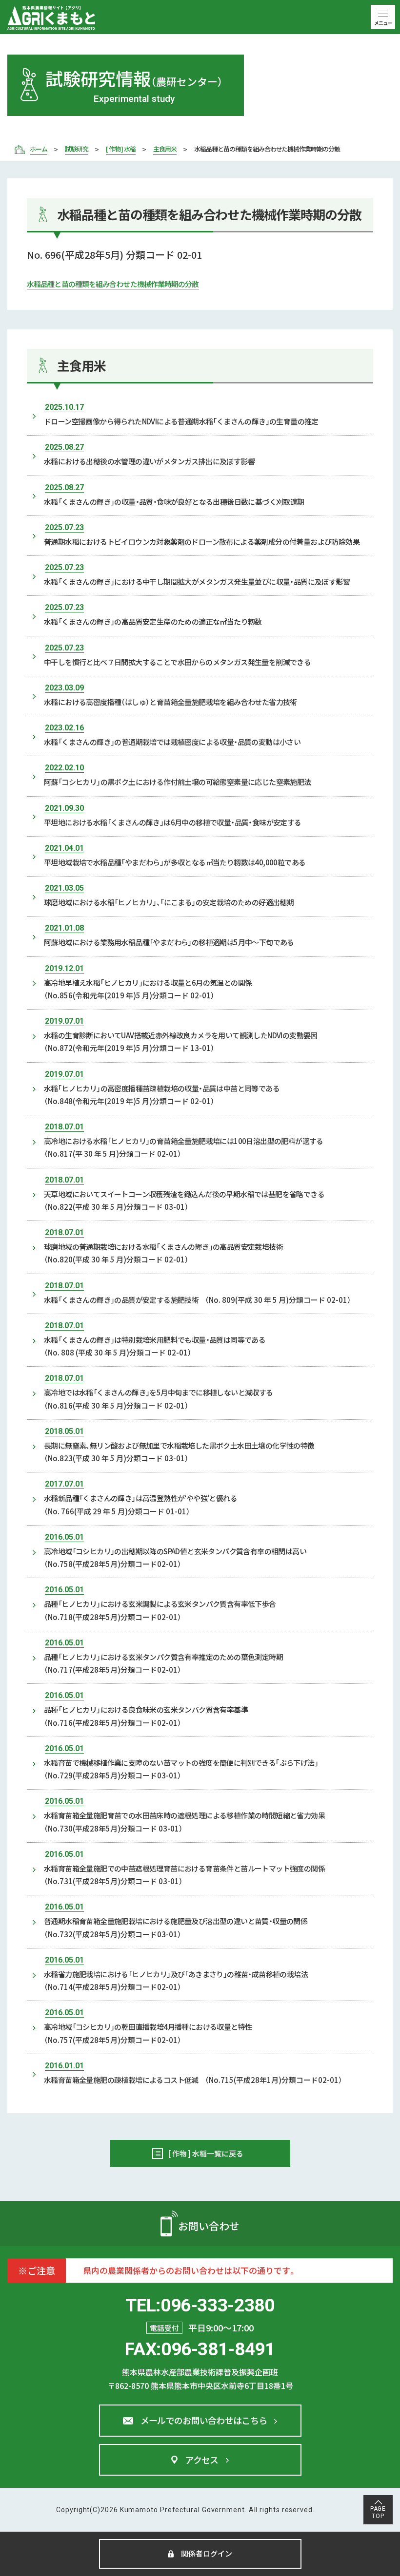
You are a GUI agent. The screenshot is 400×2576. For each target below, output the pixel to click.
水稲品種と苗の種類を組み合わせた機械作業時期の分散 (113, 284)
